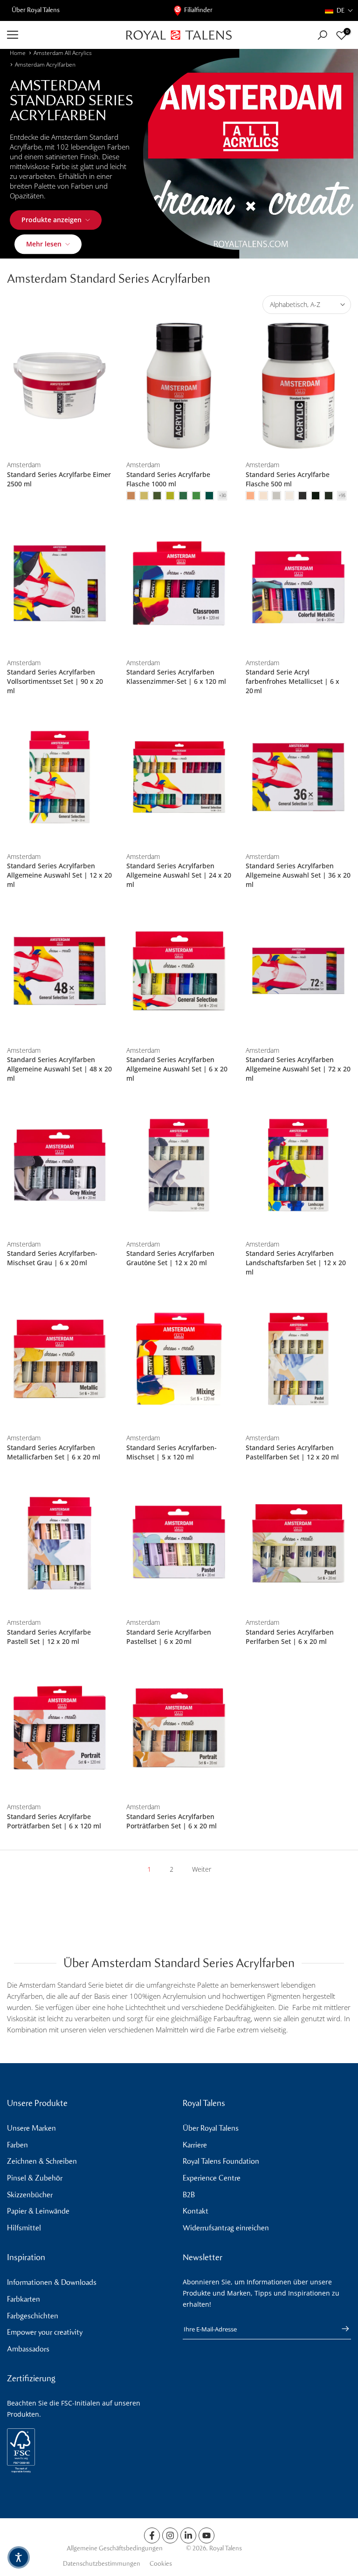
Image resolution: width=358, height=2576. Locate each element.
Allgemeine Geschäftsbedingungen (115, 2548)
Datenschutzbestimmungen (102, 2564)
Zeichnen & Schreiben (42, 2161)
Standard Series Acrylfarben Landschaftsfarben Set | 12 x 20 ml (296, 1263)
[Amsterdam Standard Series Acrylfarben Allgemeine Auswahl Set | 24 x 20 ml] (179, 777)
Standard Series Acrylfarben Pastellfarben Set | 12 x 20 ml (292, 1452)
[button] (339, 10)
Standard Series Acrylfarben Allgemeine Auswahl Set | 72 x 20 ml (298, 1069)
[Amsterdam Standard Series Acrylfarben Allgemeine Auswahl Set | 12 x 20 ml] (60, 777)
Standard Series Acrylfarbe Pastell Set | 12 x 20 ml (49, 1637)
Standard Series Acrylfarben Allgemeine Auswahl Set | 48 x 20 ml (59, 1069)
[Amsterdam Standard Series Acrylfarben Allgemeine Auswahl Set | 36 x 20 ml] (298, 777)
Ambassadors (28, 2349)
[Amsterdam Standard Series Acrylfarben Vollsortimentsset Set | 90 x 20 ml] (60, 583)
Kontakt (196, 2211)
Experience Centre (212, 2178)
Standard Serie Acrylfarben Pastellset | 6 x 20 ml (169, 1637)
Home (18, 53)
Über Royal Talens (36, 10)
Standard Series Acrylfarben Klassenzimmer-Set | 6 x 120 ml (176, 677)
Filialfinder (198, 10)
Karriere (195, 2145)
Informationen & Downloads (52, 2282)
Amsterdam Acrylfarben (45, 65)
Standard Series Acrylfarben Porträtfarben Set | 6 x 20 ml (172, 1821)
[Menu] (60, 35)
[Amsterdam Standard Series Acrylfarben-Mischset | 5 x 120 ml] (179, 1359)
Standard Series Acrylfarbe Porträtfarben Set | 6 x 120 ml (54, 1821)
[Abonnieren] (341, 2329)
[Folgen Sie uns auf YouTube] (207, 2535)
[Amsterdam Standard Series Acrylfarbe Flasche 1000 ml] (179, 386)
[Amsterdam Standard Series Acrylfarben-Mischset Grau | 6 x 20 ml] (60, 1165)
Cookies (161, 2564)
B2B (189, 2195)
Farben (17, 2145)
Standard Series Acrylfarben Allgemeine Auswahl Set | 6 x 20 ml (177, 1069)
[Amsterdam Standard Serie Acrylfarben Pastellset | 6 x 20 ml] (179, 1544)
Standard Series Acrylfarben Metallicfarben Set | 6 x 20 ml (54, 1452)
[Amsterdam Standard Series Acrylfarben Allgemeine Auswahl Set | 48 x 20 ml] (60, 971)
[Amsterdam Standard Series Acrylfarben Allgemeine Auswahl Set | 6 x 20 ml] (179, 971)
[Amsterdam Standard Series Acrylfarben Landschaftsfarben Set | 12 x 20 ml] (298, 1165)
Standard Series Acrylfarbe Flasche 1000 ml (168, 479)
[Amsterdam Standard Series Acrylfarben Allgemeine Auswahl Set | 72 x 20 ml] (298, 971)
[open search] (322, 35)
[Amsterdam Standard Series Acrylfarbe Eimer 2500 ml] (60, 386)
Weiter (202, 1869)
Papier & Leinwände (38, 2211)
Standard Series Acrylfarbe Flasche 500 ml (288, 479)
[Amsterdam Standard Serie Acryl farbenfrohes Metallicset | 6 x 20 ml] (298, 583)
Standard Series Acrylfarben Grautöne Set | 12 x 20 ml (170, 1258)
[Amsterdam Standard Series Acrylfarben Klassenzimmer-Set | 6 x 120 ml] (179, 583)
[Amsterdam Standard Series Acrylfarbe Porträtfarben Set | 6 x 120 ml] (60, 1728)
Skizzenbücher (30, 2195)
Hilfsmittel (24, 2228)
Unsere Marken (31, 2128)
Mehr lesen (44, 244)
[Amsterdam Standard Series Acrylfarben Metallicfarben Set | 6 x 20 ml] (60, 1359)
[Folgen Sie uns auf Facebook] (152, 2535)
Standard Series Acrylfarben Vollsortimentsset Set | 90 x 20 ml (55, 681)
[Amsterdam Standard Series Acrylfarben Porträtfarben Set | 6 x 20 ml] (179, 1728)
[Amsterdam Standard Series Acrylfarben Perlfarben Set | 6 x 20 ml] (298, 1544)
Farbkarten (24, 2299)
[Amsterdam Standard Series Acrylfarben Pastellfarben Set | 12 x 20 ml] (298, 1359)
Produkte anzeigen (52, 220)
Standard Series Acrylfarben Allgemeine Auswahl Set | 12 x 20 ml (59, 875)
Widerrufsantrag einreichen (226, 2228)
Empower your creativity (45, 2332)
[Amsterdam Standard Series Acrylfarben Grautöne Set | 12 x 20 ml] (179, 1165)
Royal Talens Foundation (221, 2161)
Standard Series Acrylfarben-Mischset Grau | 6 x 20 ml (52, 1258)
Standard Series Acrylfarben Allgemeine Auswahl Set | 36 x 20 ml (298, 875)
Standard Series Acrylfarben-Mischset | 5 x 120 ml (172, 1452)
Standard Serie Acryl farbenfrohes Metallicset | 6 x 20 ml (293, 681)
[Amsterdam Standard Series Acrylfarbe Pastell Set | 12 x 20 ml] (60, 1544)
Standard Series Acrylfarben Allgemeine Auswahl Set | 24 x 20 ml (179, 875)
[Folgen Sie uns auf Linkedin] (188, 2535)
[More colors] (222, 496)
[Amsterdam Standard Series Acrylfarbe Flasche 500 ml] (298, 386)
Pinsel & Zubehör (35, 2178)
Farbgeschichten (33, 2316)
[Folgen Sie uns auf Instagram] (170, 2535)
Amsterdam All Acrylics (63, 53)
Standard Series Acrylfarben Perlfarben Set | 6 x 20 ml (290, 1637)
